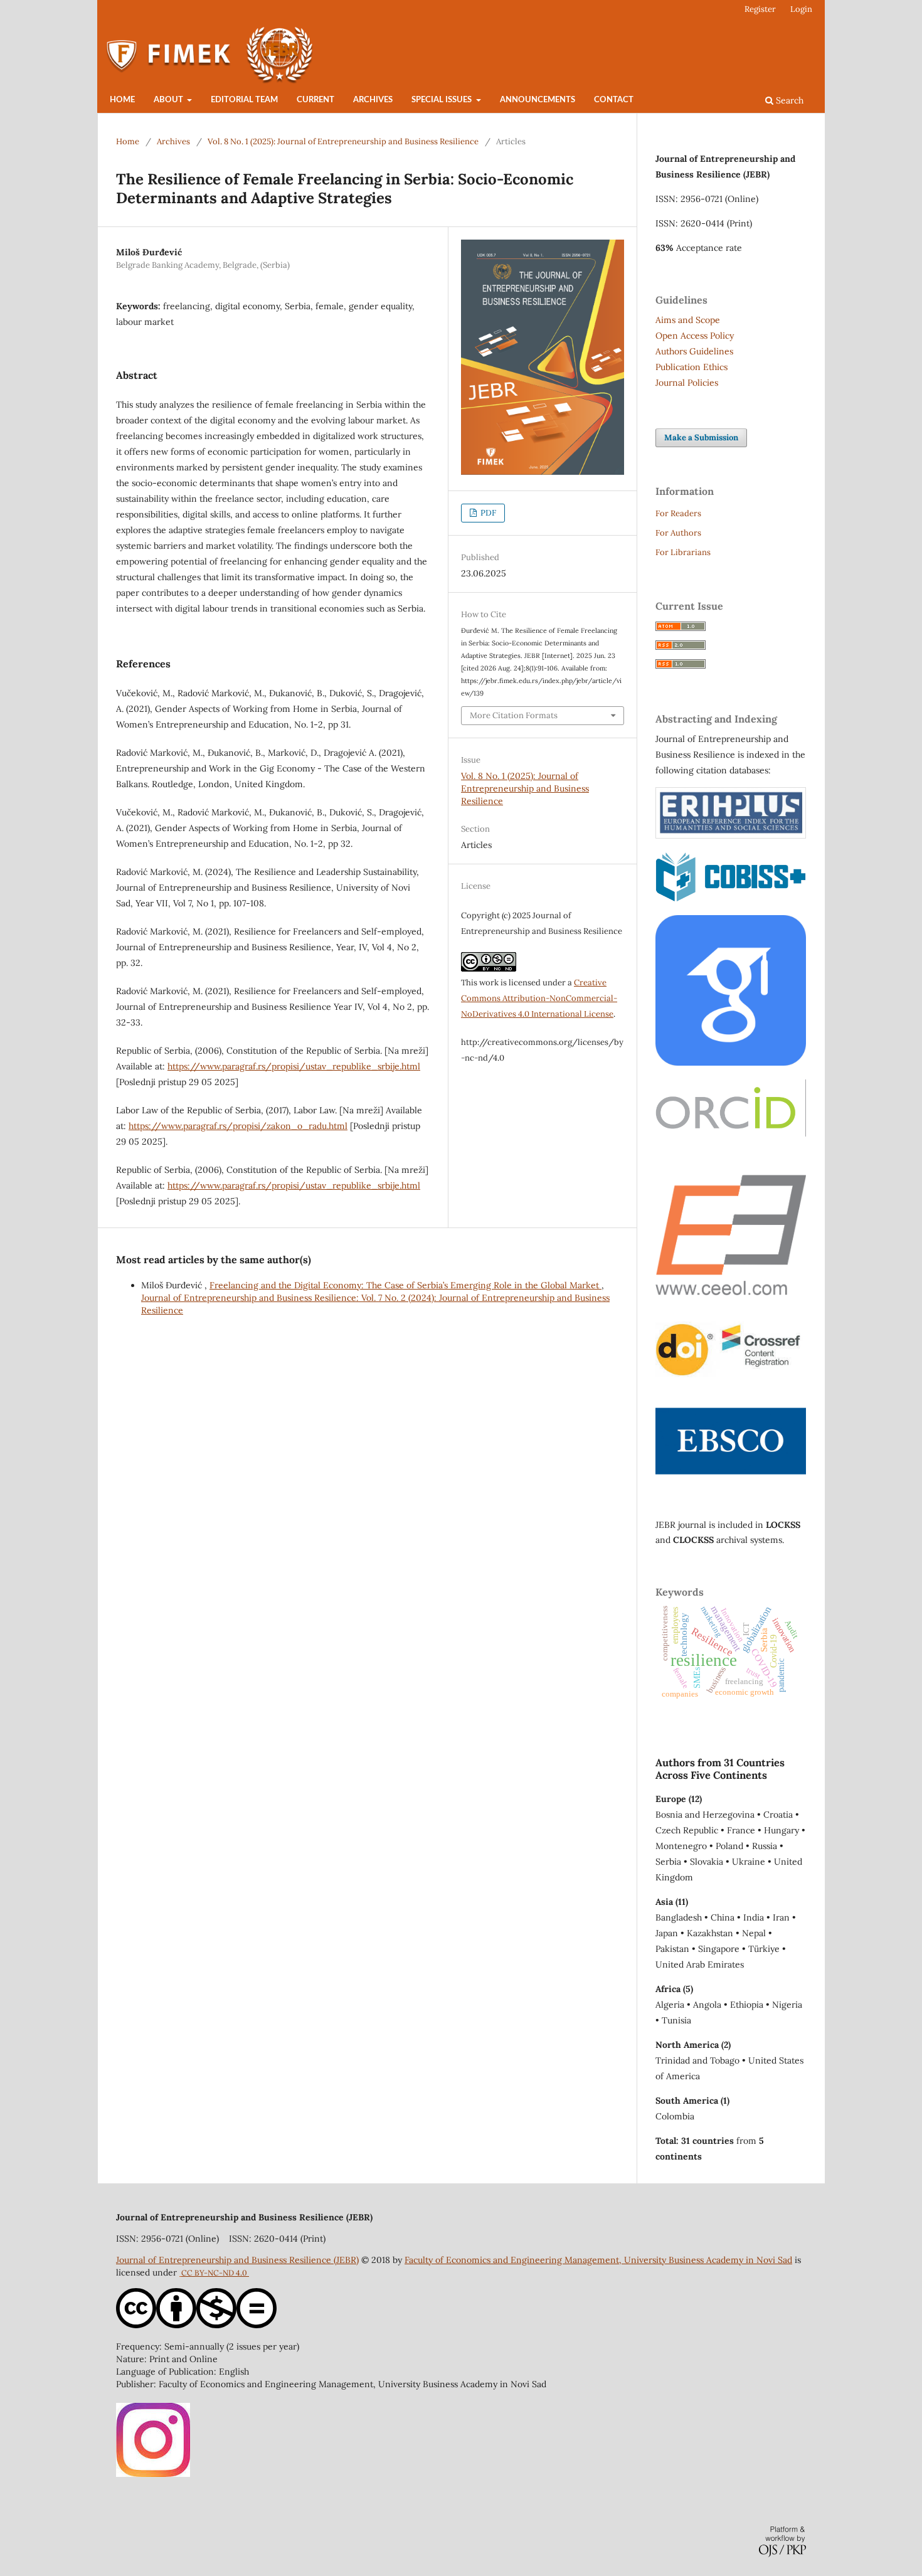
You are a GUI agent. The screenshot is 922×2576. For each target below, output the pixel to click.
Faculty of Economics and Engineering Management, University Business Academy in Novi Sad (598, 2260)
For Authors (678, 533)
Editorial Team (244, 100)
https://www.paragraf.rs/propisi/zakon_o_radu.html (238, 1126)
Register (760, 9)
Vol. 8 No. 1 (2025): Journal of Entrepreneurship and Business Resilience (343, 141)
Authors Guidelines (694, 351)
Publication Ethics (691, 367)
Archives (373, 100)
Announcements (538, 100)
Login (801, 9)
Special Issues (442, 100)
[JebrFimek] (153, 2474)
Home (122, 100)
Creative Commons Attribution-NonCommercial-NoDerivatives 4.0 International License (539, 998)
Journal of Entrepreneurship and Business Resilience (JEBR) (237, 2260)
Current (315, 100)
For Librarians (683, 552)
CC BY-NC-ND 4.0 (215, 2273)
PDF (487, 513)
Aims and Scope (688, 320)
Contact (614, 100)
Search (788, 100)
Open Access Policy (695, 336)
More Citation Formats (514, 715)
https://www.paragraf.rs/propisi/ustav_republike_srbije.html (294, 1066)
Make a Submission (701, 437)
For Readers (678, 513)
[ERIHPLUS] (731, 835)
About (169, 100)
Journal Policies (687, 383)
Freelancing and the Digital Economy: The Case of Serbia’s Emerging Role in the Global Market (405, 1285)
